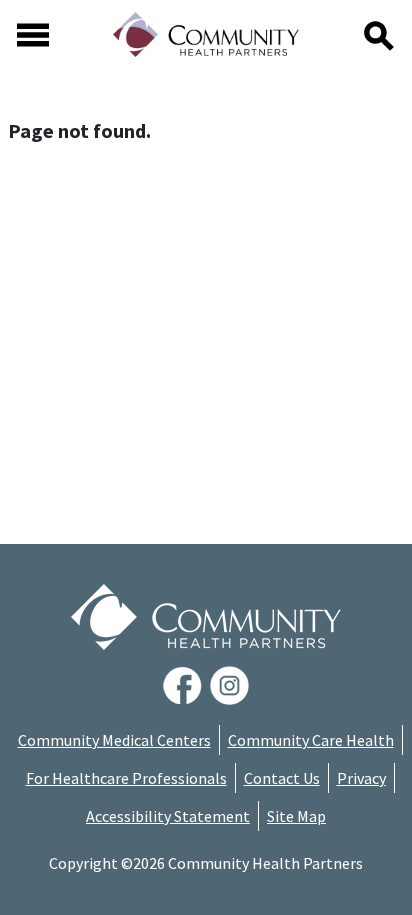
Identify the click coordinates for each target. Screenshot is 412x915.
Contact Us (282, 778)
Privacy (361, 778)
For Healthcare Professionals (126, 778)
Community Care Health (311, 740)
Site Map (296, 816)
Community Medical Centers (114, 740)
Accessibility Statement (168, 816)
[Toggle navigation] (33, 35)
